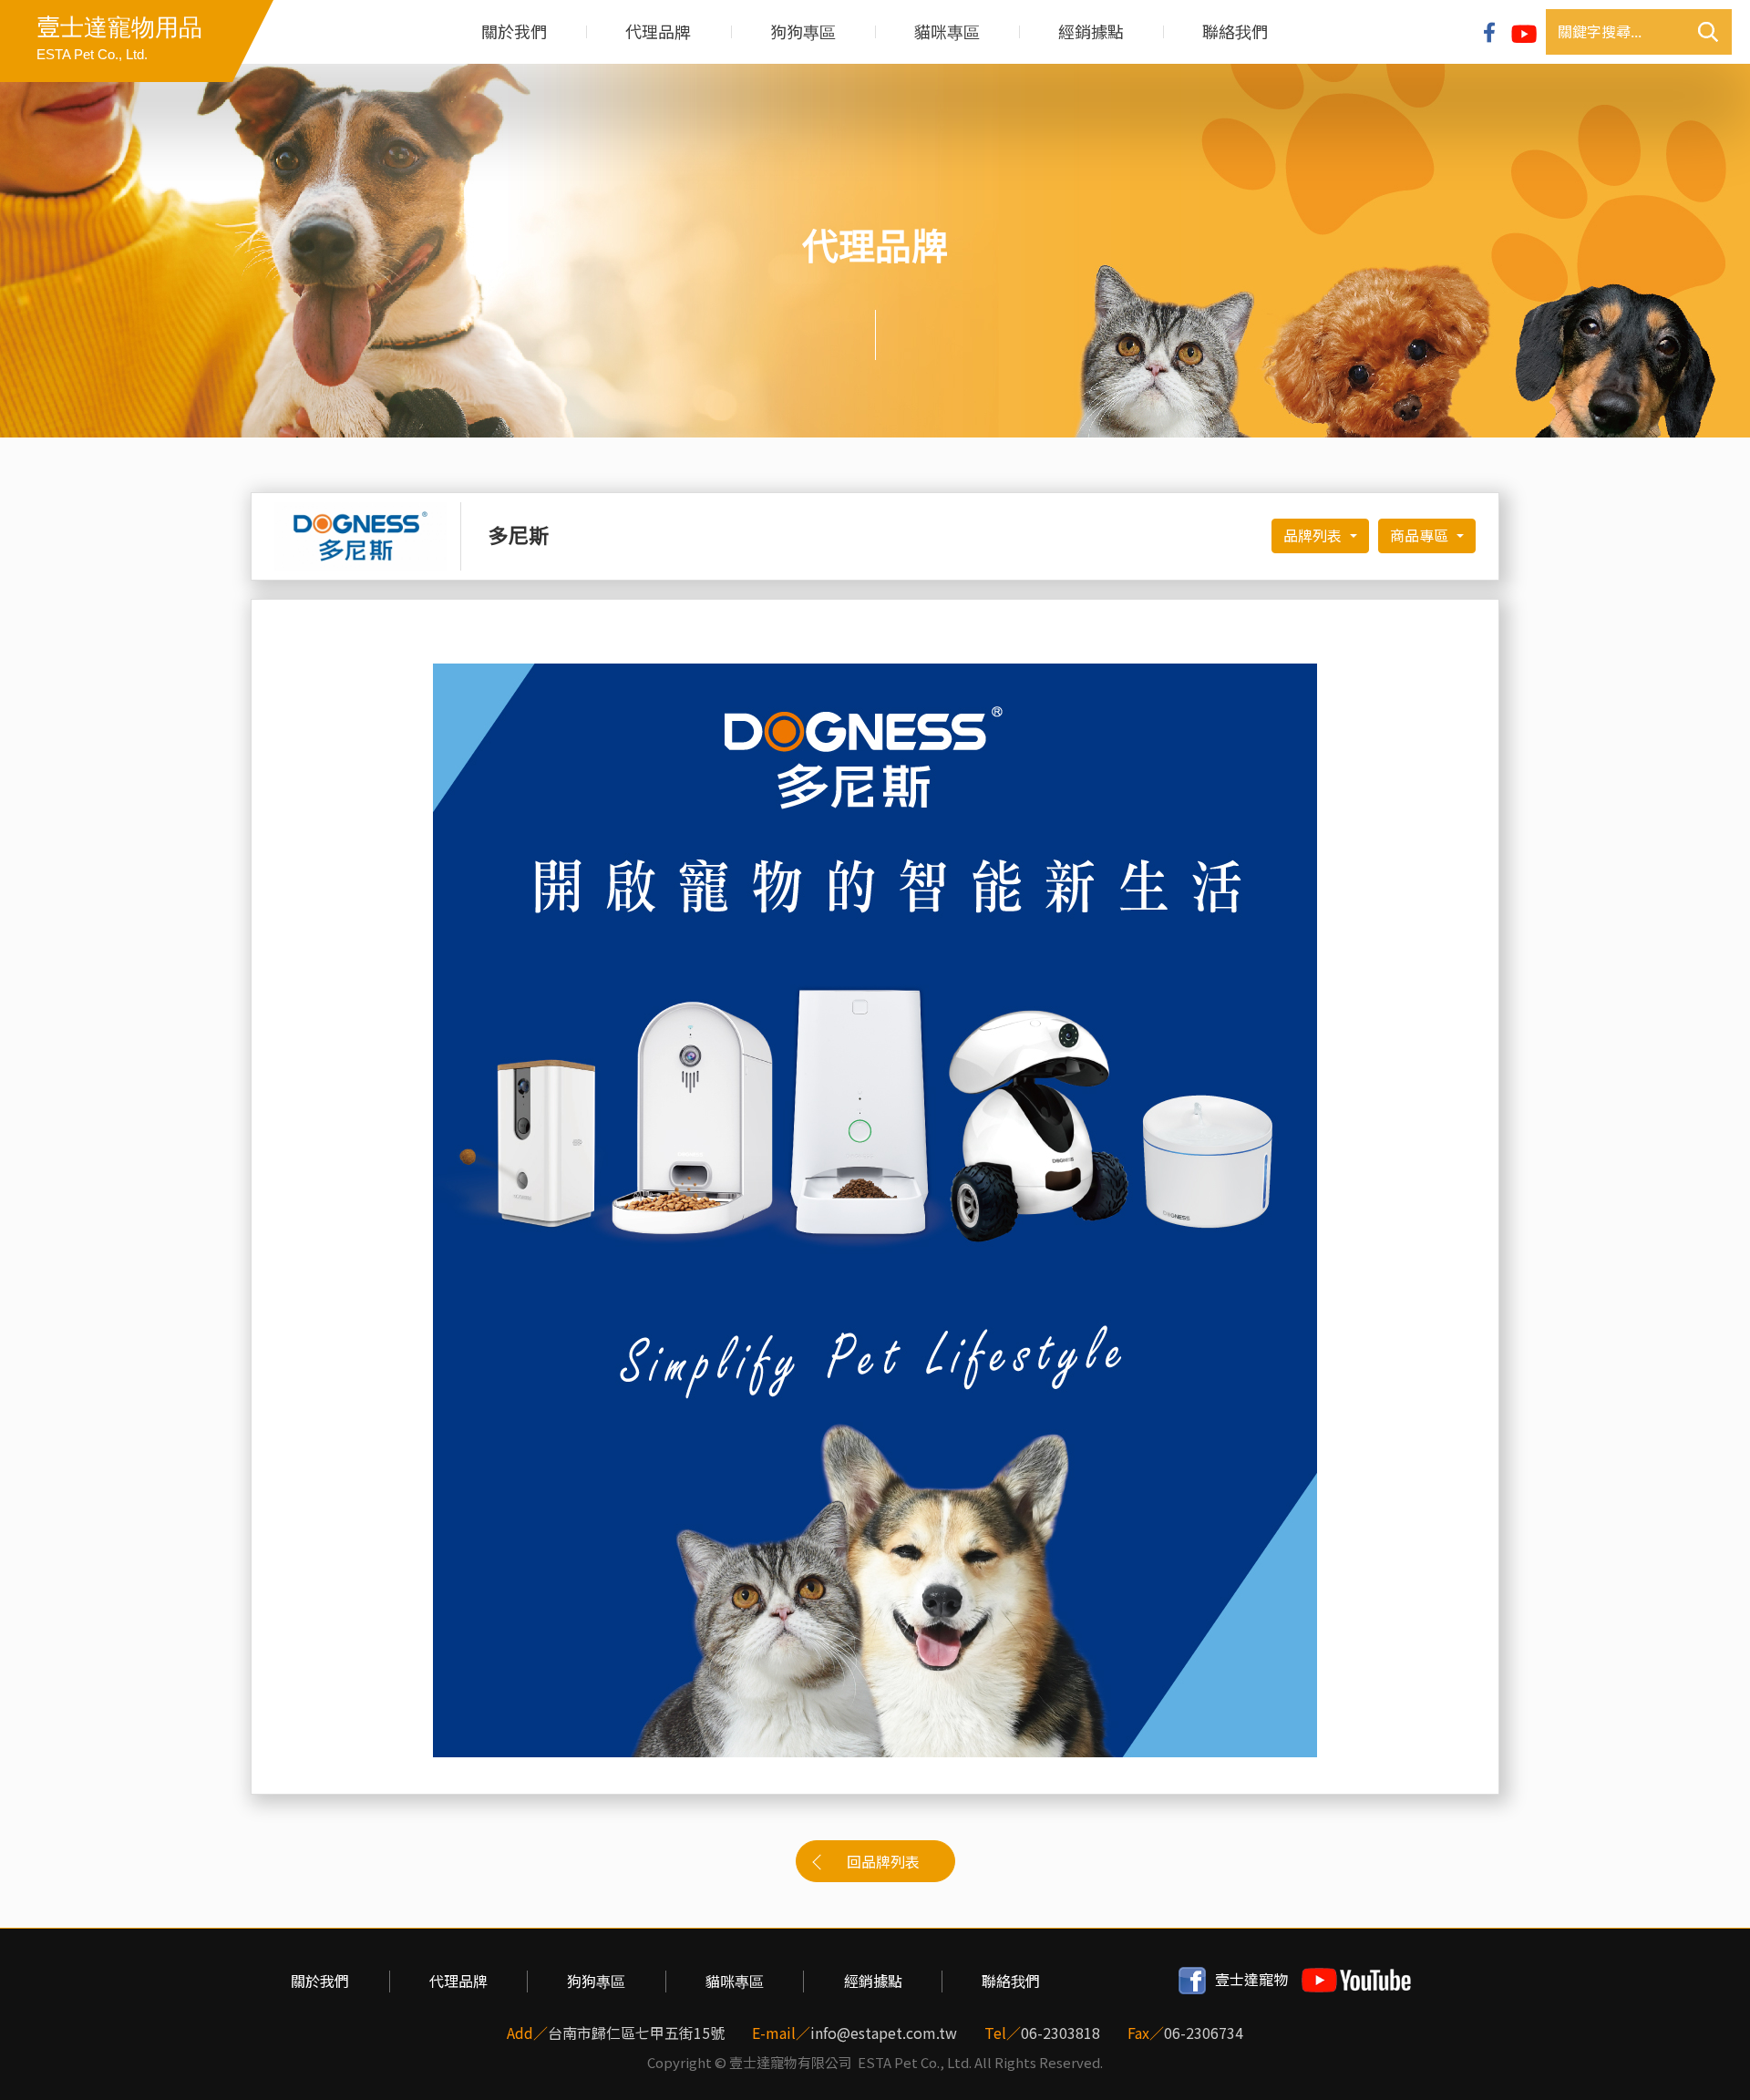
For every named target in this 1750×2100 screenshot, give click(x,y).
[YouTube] (1524, 32)
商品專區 (1421, 536)
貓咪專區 (947, 32)
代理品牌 (658, 32)
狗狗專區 (803, 32)
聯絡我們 (1235, 32)
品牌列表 (1315, 536)
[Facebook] (1489, 31)
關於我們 (514, 32)
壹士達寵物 (1251, 1980)
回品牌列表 (883, 1862)
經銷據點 (1091, 32)
